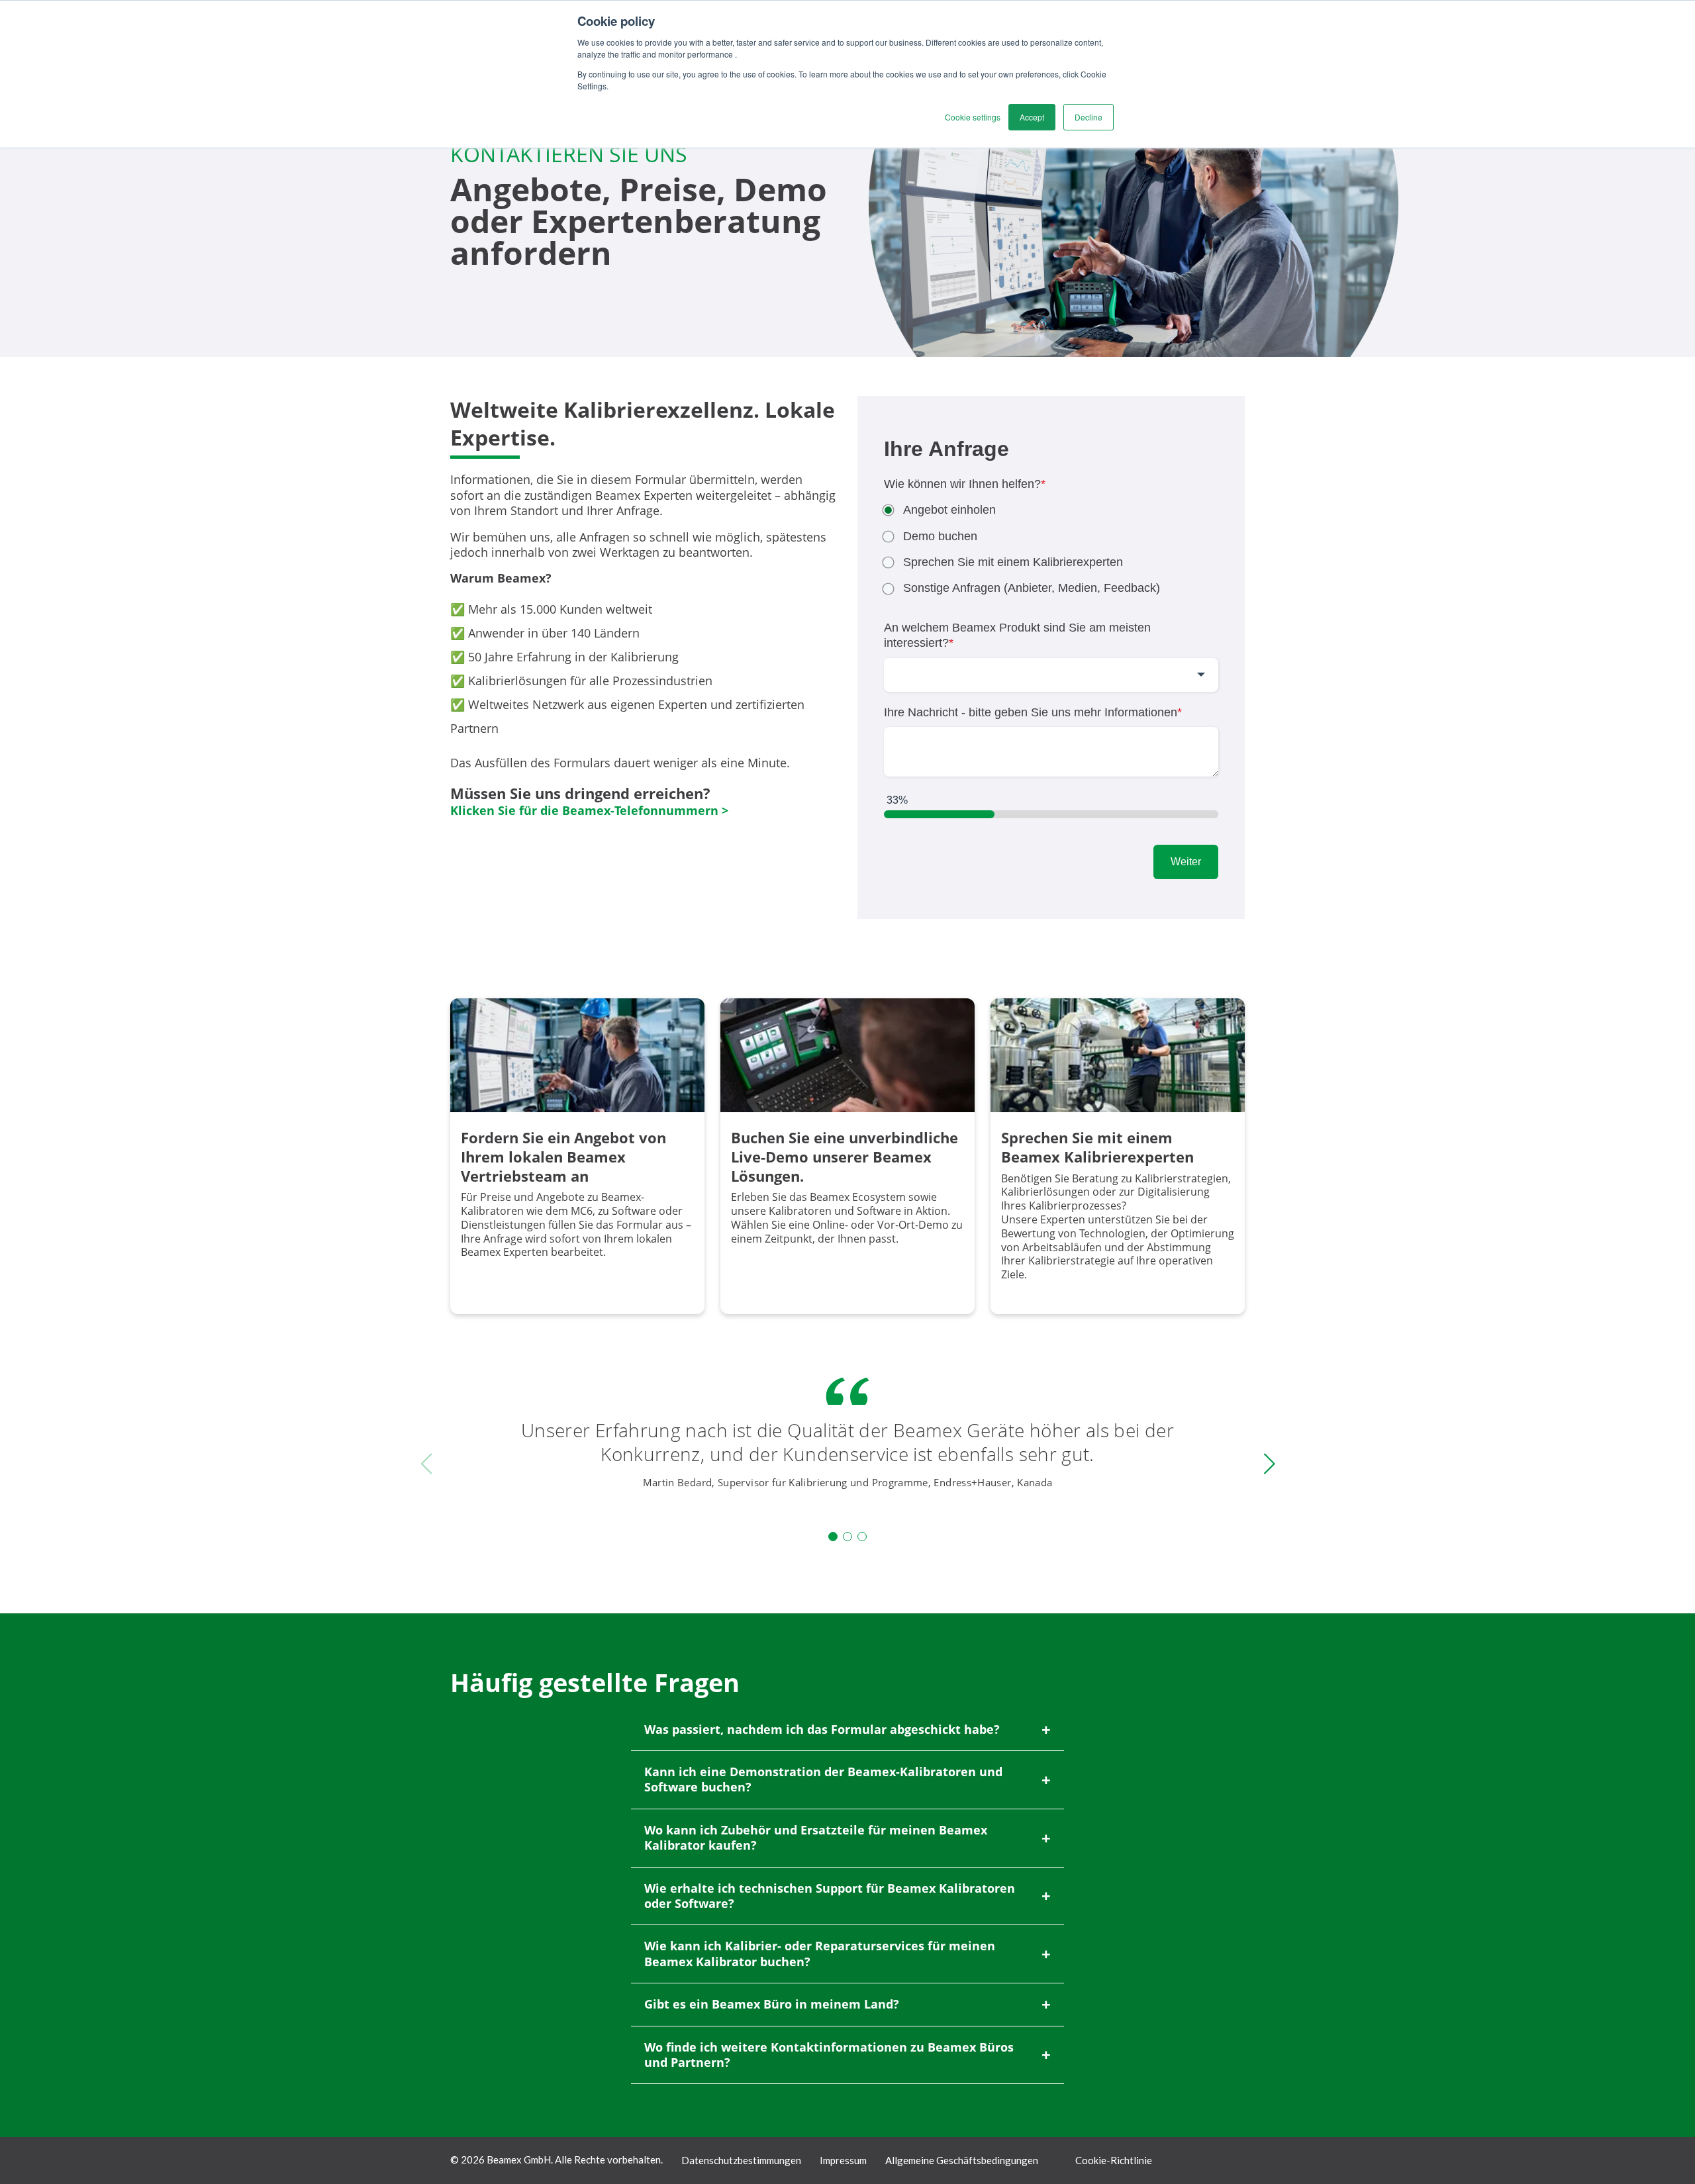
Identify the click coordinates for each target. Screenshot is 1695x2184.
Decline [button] (1089, 117)
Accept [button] (1032, 117)
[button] (833, 1537)
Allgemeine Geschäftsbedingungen (962, 2160)
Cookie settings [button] (973, 117)
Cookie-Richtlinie (1114, 2160)
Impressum (843, 2160)
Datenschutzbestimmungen (741, 2160)
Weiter (1186, 862)
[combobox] (1051, 675)
